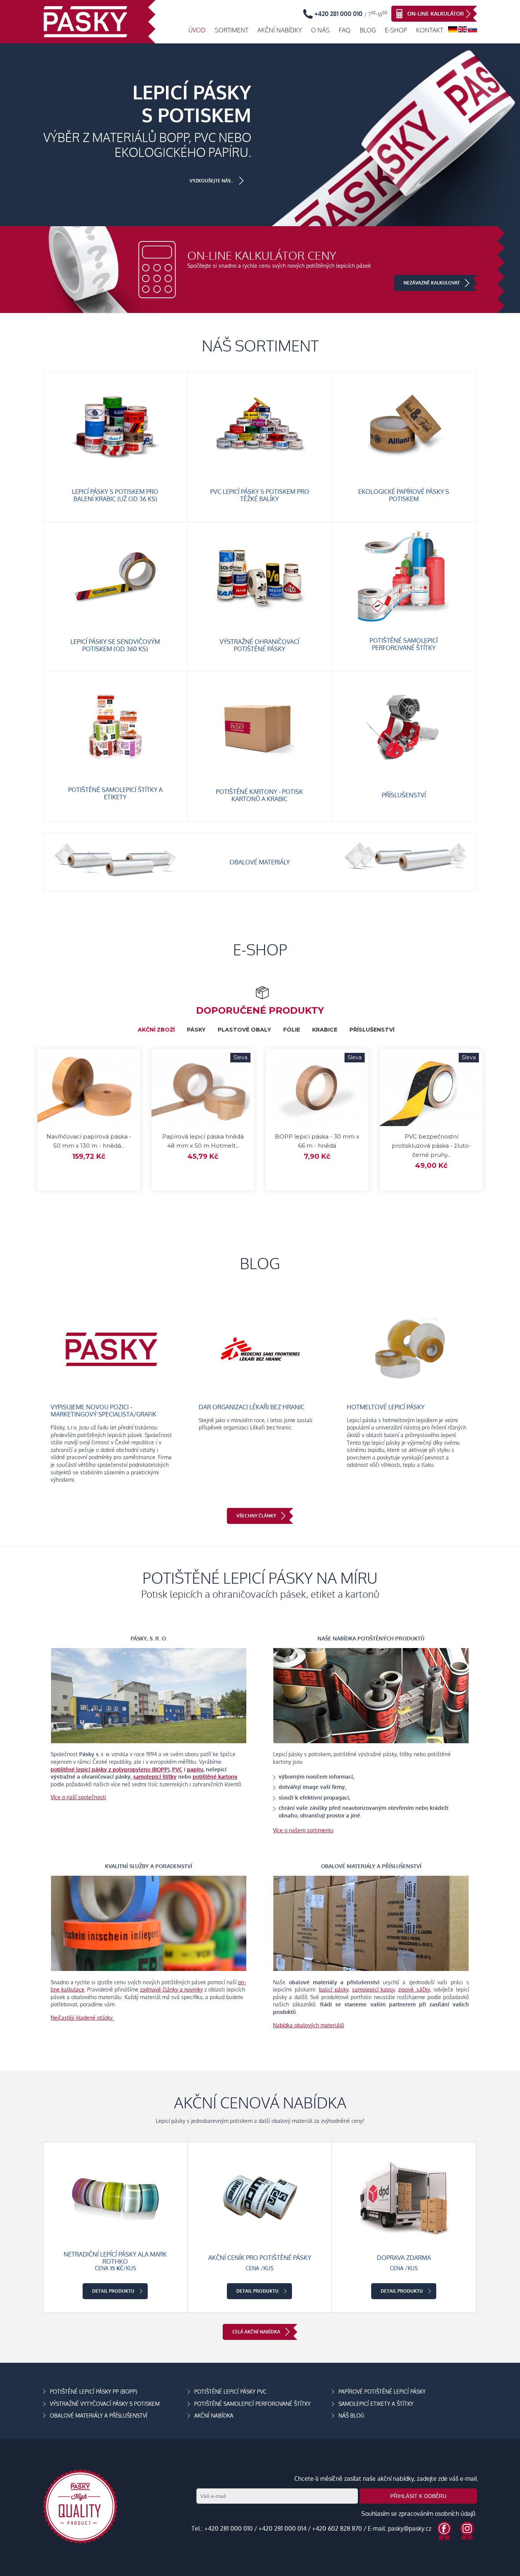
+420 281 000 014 (282, 2528)
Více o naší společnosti (78, 1797)
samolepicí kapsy (373, 1989)
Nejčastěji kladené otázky (82, 2018)
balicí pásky (334, 1989)
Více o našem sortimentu (303, 1830)
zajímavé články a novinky (171, 1989)
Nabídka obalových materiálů (309, 2025)
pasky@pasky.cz (410, 2528)
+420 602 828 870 (337, 2528)
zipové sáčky (414, 1989)
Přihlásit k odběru (418, 2496)
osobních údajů (455, 2514)
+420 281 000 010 (229, 2528)
